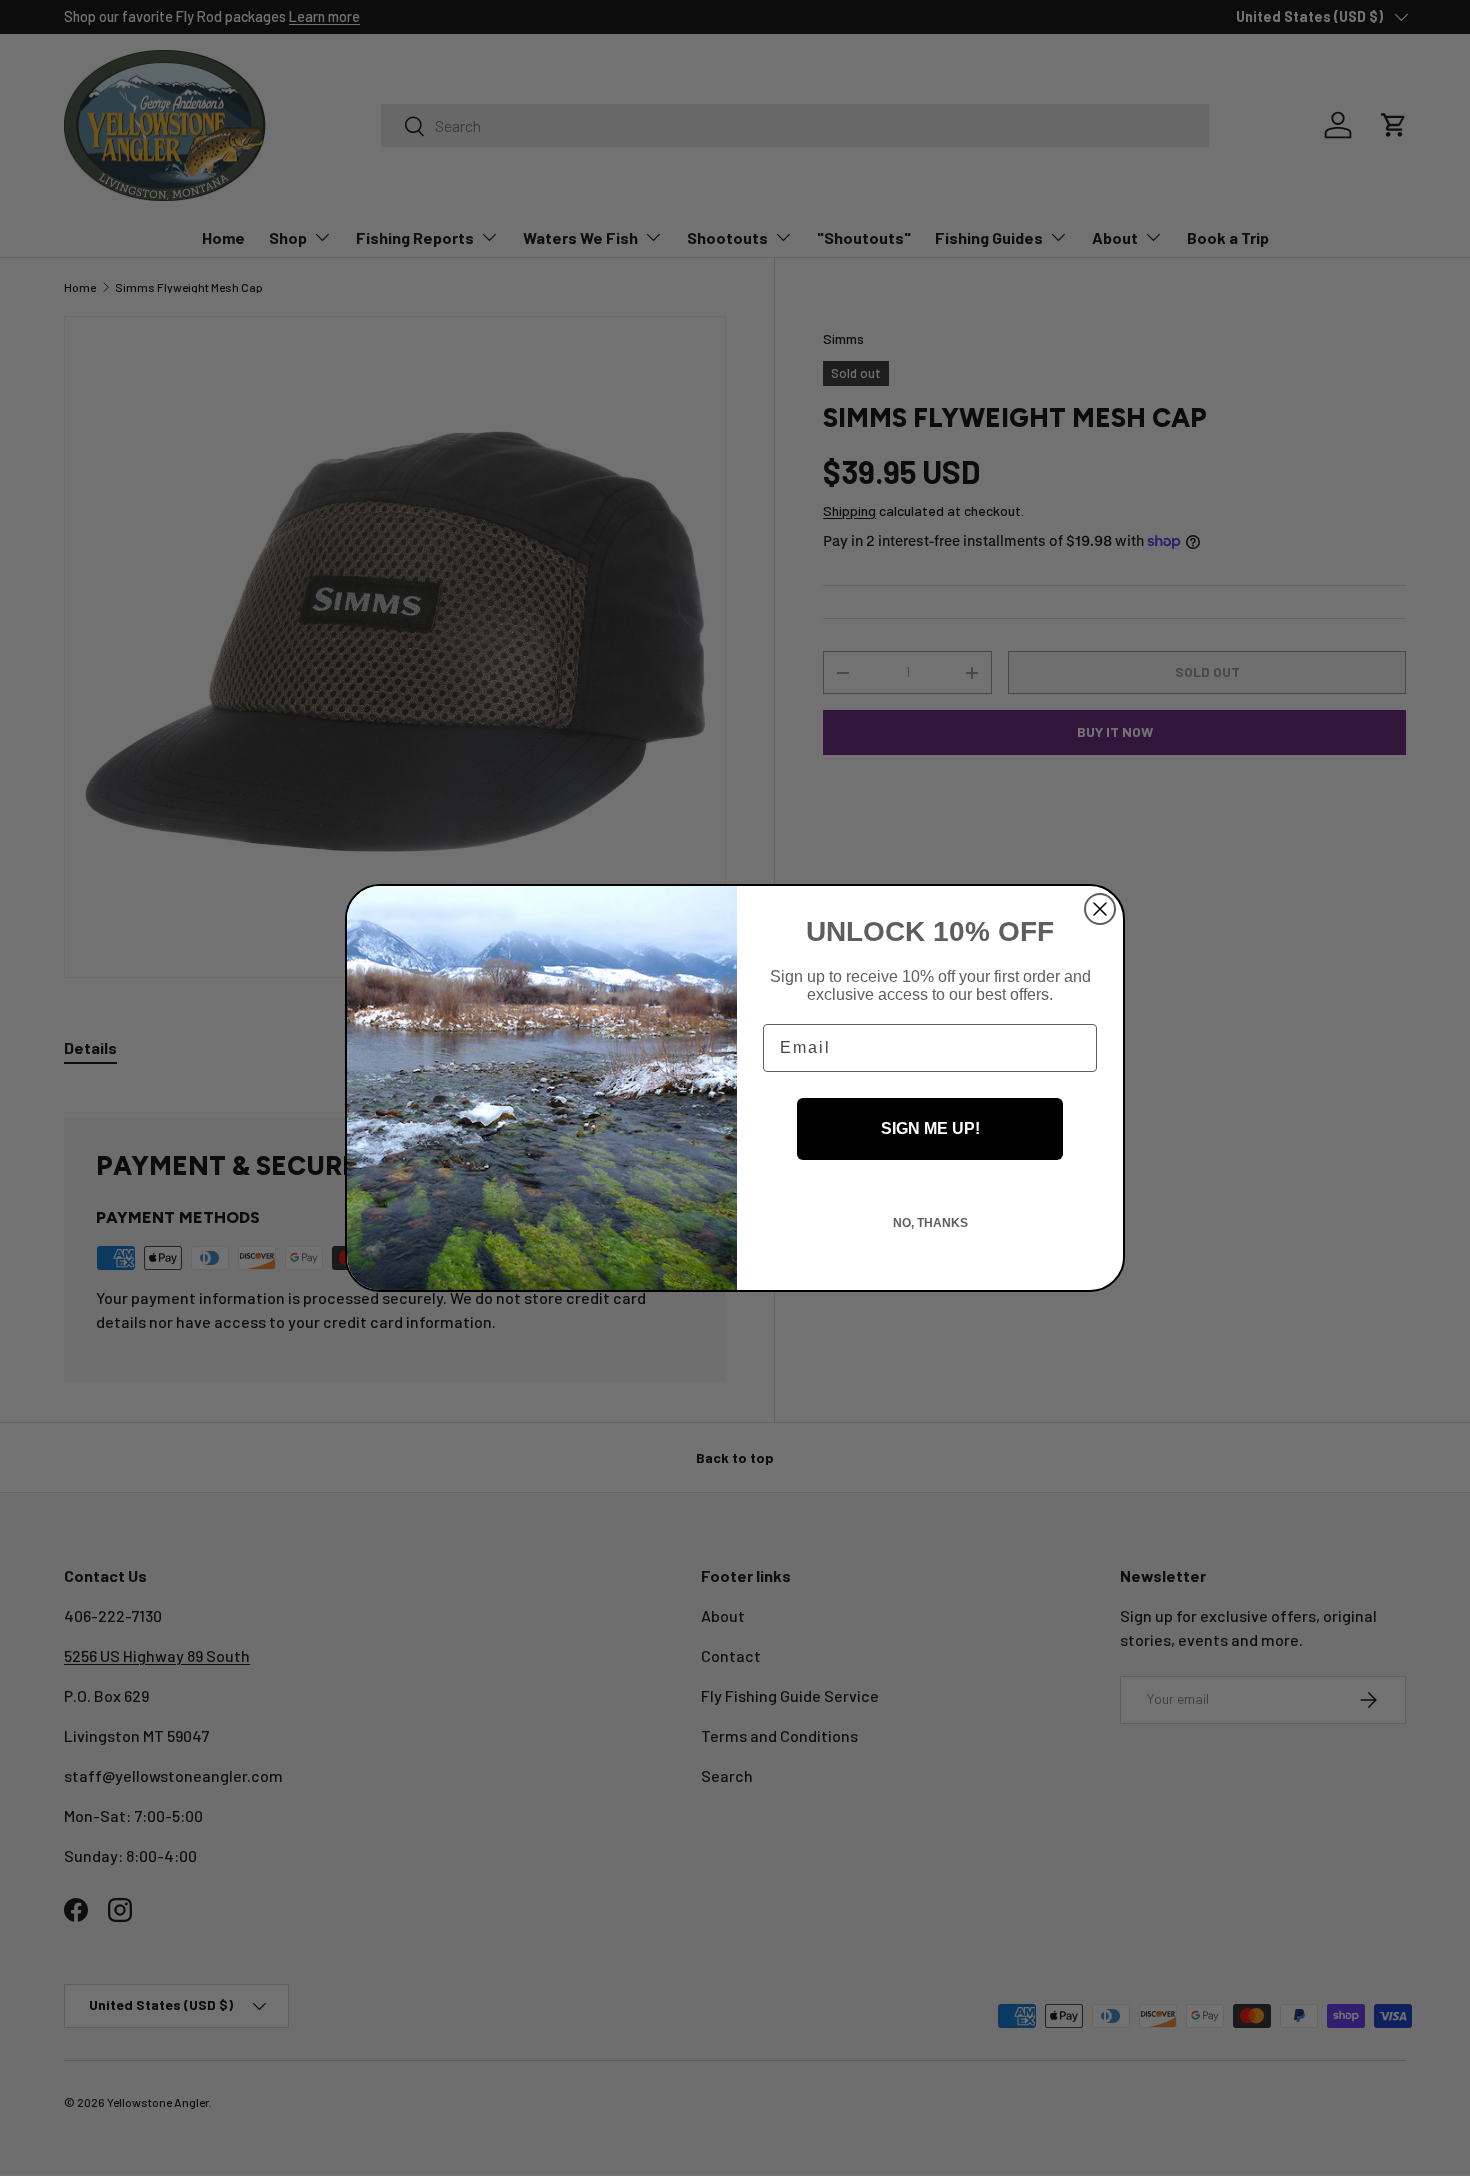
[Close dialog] (1100, 909)
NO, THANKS (930, 1223)
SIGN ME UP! (930, 1128)
